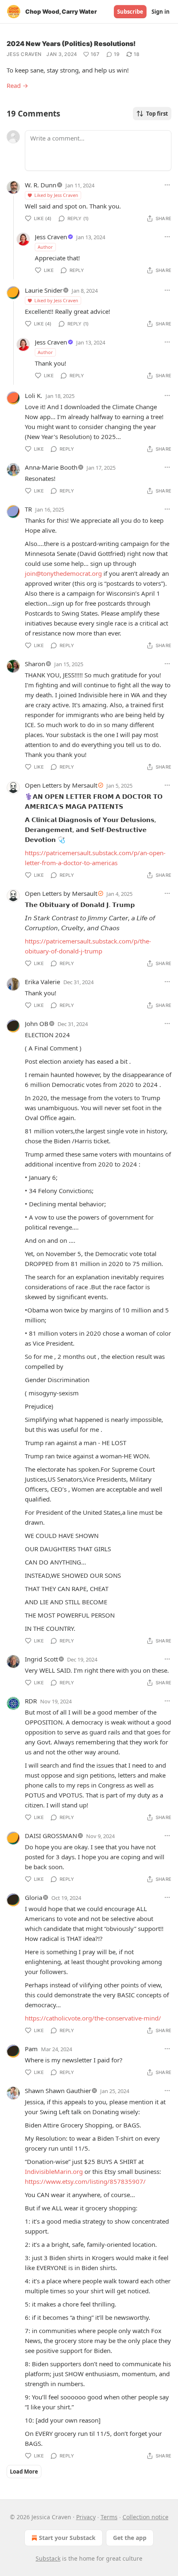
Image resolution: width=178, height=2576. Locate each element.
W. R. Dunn (41, 185)
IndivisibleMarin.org (54, 2171)
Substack (48, 2558)
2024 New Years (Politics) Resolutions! (71, 44)
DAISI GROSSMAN (51, 1836)
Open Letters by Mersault (61, 785)
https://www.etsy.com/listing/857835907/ (85, 2181)
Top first (157, 114)
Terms (109, 2517)
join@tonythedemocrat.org (63, 573)
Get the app (130, 2538)
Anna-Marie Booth (51, 467)
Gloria (34, 1897)
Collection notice (146, 2517)
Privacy (86, 2517)
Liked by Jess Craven (56, 195)
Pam (31, 2049)
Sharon (35, 664)
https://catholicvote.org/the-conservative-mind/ (93, 2018)
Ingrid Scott (41, 1659)
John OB (37, 1024)
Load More (24, 2472)
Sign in (161, 12)
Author (45, 247)
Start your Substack (67, 2538)
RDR (31, 1701)
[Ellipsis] (167, 185)
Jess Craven (24, 54)
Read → (17, 85)
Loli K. (34, 395)
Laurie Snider (44, 290)
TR (28, 509)
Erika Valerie (42, 982)
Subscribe (130, 12)
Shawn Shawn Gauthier (58, 2091)
